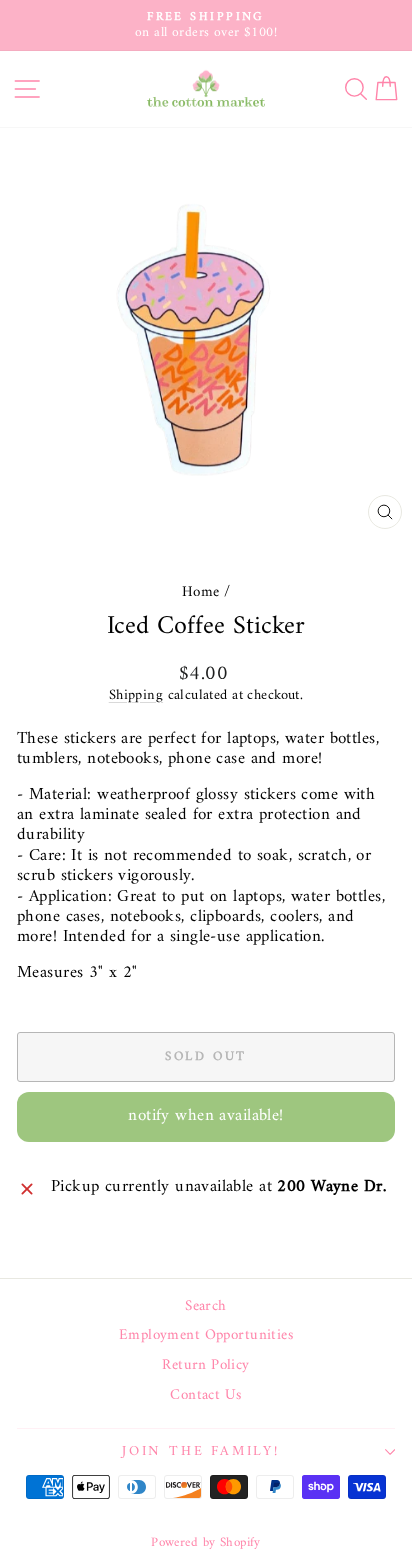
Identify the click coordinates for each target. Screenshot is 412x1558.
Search (206, 1307)
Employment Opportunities (206, 1336)
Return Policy (206, 1366)
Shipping (136, 695)
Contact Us (205, 1396)
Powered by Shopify (206, 1542)
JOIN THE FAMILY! (201, 1451)
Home (201, 592)
